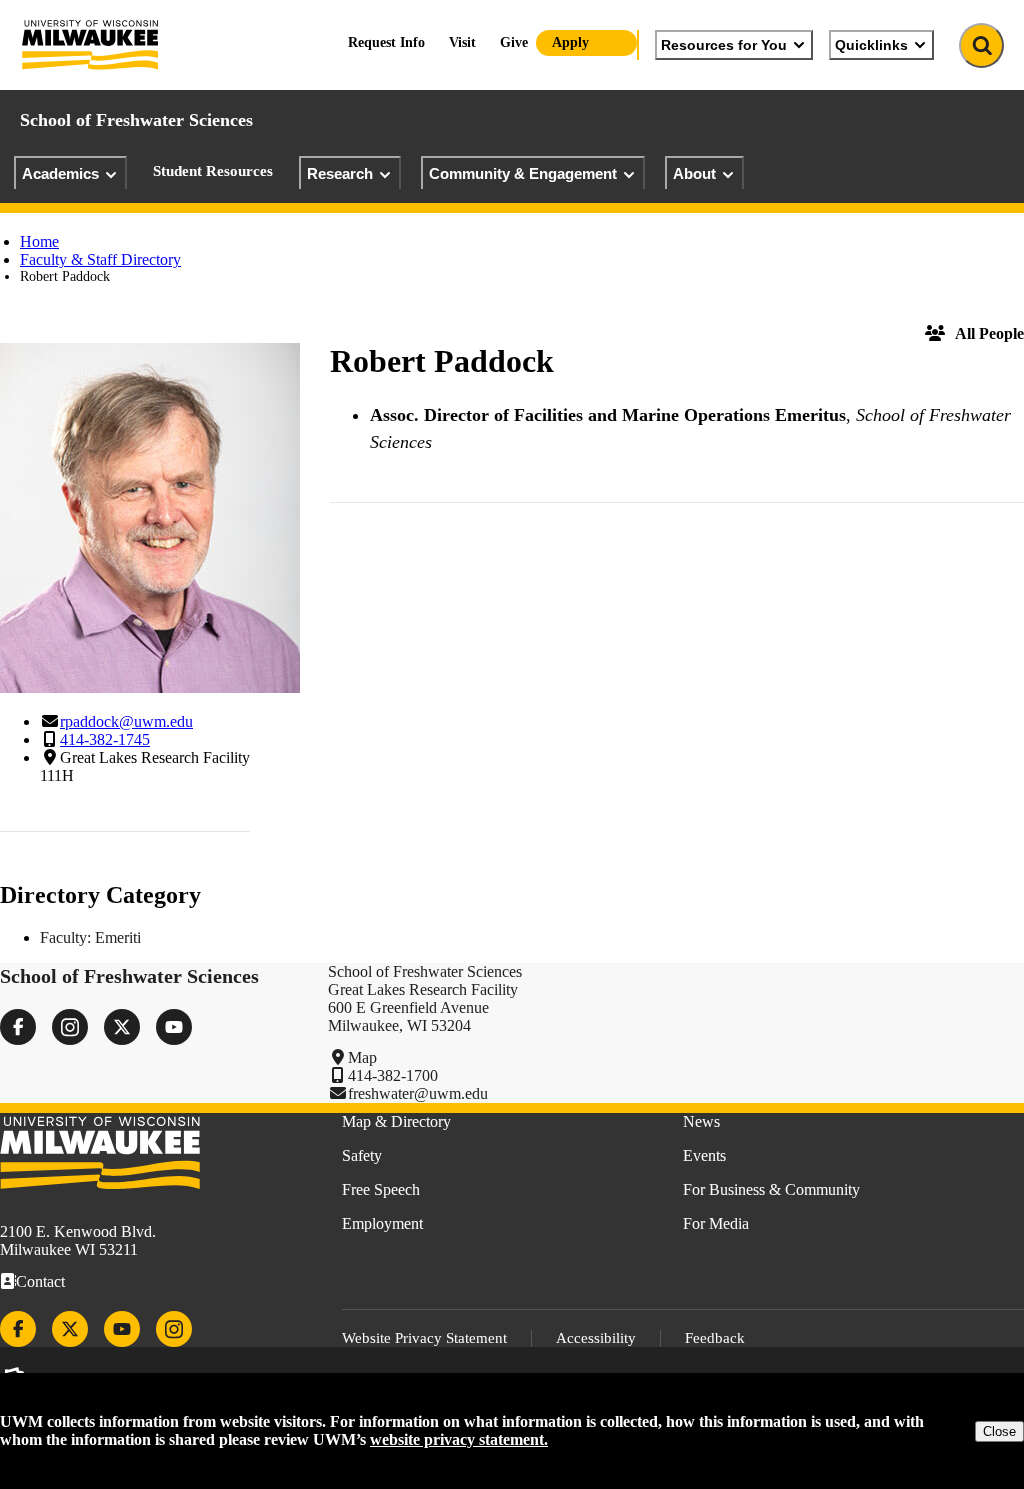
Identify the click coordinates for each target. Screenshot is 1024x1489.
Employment (382, 1223)
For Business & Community (771, 1189)
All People (989, 333)
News (701, 1121)
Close (999, 1431)
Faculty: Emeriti (90, 937)
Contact (40, 1281)
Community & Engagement (523, 173)
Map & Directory (396, 1121)
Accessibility (596, 1338)
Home (39, 241)
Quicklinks (871, 45)
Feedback (715, 1338)
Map (362, 1057)
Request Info (386, 42)
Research (340, 173)
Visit (462, 42)
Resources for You (724, 45)
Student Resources (213, 171)
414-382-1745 (105, 739)
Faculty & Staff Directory (100, 259)
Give (514, 42)
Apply (570, 42)
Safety (362, 1155)
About (694, 173)
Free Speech (381, 1189)
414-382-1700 (393, 1075)
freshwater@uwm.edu (418, 1093)
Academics (60, 173)
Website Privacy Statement (424, 1338)
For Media (716, 1223)
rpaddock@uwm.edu (126, 721)
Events (704, 1155)
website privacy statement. (459, 1439)
